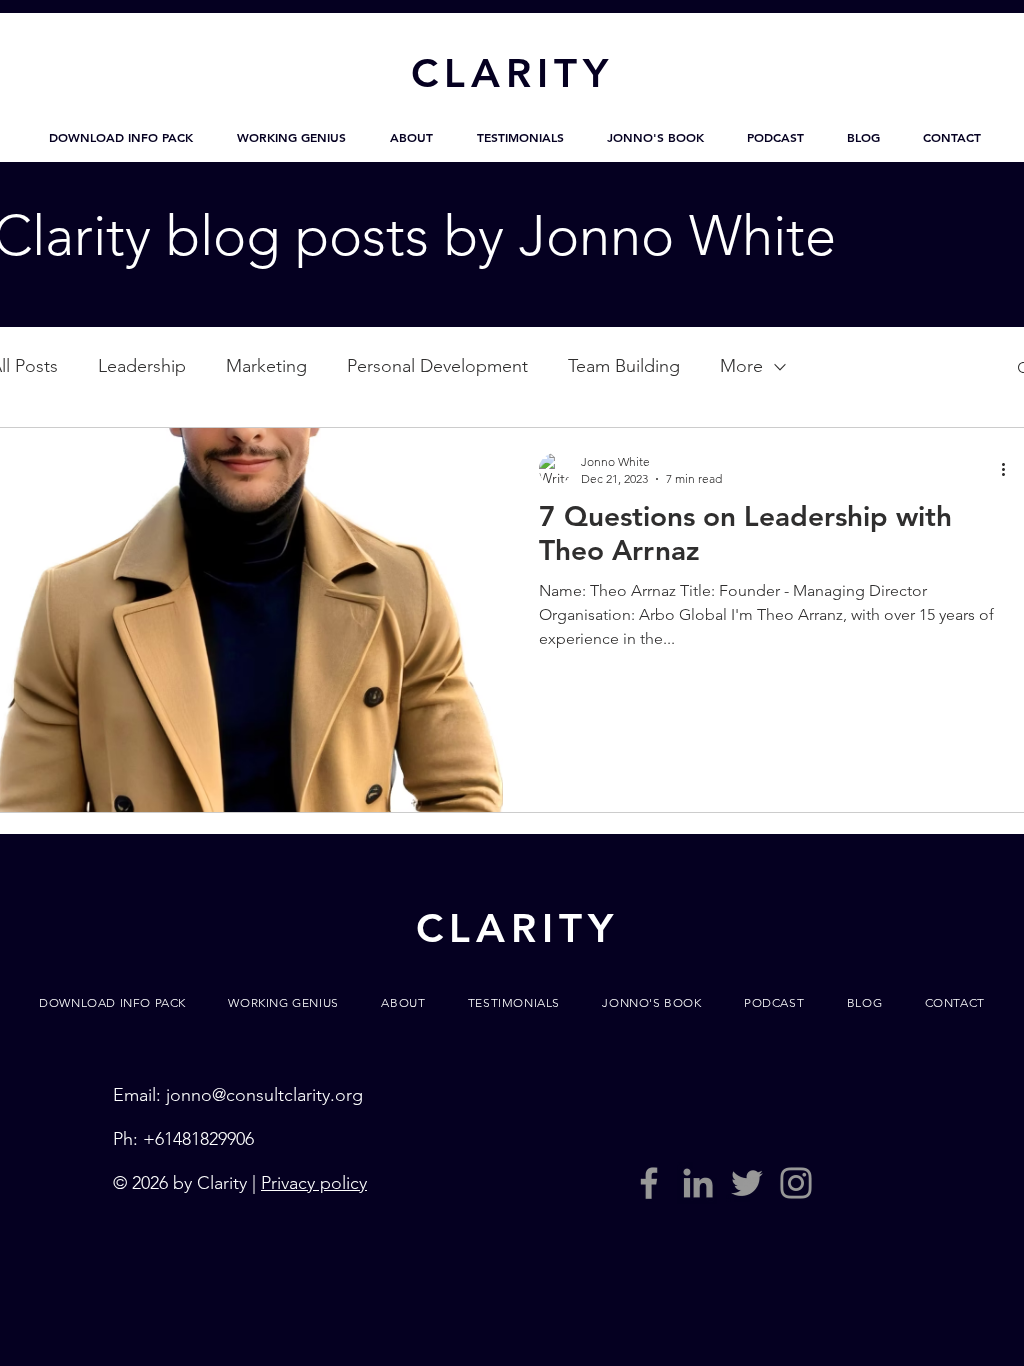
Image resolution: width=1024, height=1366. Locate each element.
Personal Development (437, 366)
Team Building (624, 366)
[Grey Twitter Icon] (747, 1183)
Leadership (142, 366)
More (741, 366)
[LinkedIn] (698, 1183)
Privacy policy (314, 1183)
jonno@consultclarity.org (264, 1095)
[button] (121, 137)
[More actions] (1010, 469)
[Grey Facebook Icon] (649, 1183)
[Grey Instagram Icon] (796, 1183)
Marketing (266, 366)
